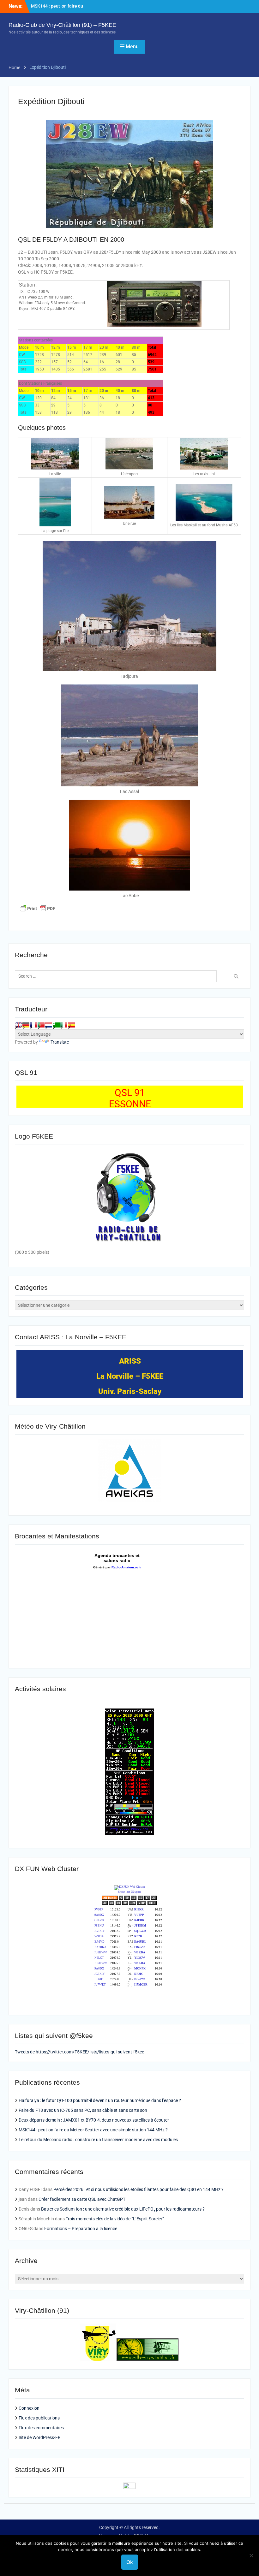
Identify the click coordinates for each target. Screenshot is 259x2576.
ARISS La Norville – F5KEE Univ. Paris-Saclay (130, 1376)
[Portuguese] (41, 1025)
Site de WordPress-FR (40, 2437)
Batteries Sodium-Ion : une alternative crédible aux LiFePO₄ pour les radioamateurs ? (123, 2209)
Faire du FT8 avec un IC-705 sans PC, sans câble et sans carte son (83, 2110)
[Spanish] (71, 1025)
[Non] (251, 2555)
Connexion (29, 2408)
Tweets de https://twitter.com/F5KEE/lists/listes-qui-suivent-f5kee (79, 2052)
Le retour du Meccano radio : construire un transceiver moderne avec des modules (98, 2140)
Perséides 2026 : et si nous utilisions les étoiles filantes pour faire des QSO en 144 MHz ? (139, 2189)
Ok (130, 2562)
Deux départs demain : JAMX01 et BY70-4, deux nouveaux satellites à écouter (94, 2120)
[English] (18, 1025)
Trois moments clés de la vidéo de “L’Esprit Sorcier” (115, 2219)
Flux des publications (39, 2418)
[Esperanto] (56, 1025)
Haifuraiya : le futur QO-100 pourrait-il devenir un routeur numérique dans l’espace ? (100, 2100)
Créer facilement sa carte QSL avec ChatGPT (82, 2199)
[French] (33, 1025)
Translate (60, 1042)
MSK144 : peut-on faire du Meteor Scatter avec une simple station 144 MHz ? (93, 2130)
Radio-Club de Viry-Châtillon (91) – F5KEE (62, 25)
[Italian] (64, 1025)
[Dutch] (49, 1025)
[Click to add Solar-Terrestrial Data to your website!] (129, 1833)
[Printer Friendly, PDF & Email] (38, 909)
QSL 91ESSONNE (130, 1098)
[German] (26, 1025)
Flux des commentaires (41, 2428)
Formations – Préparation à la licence (81, 2229)
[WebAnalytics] (129, 2487)
